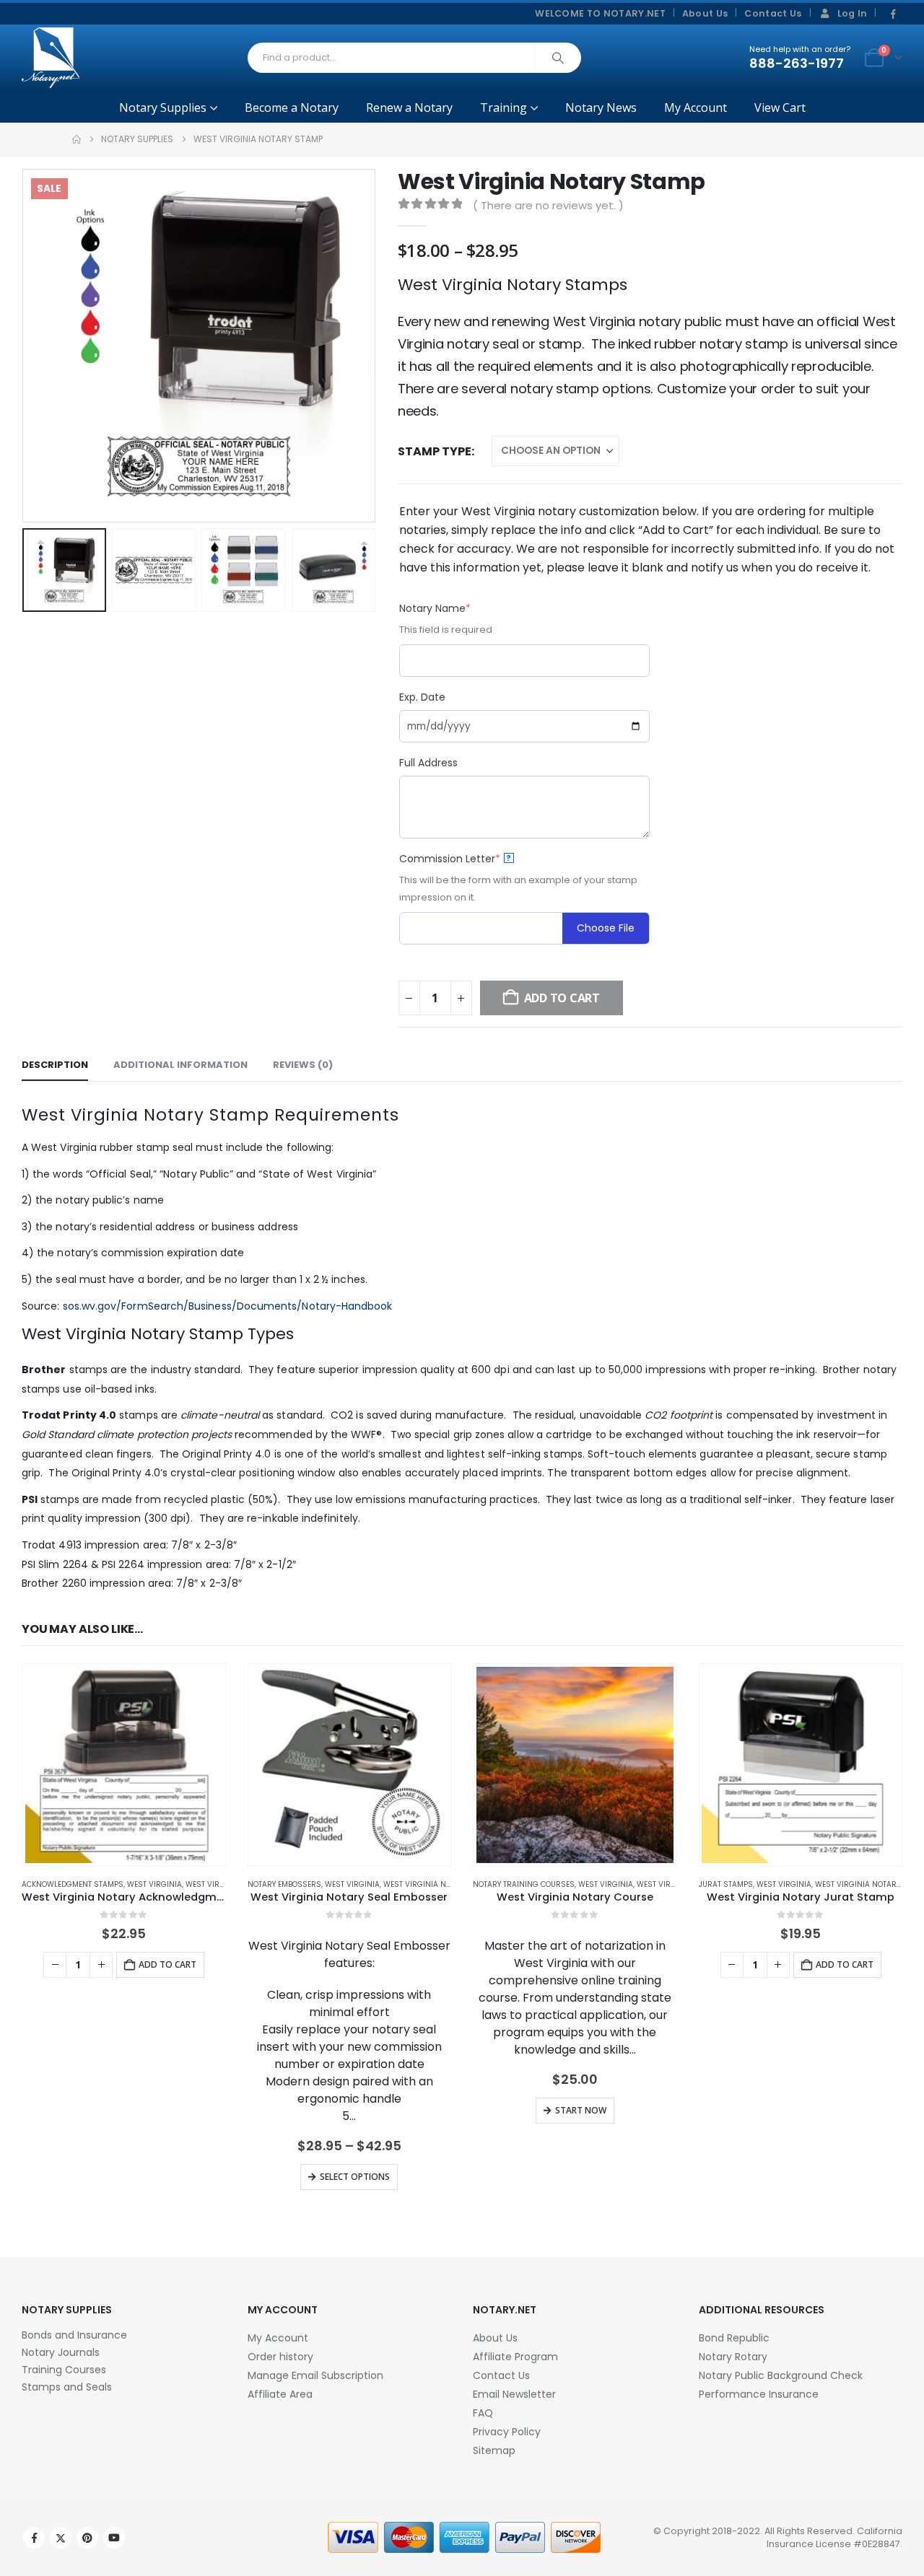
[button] (25, 346)
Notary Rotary (733, 2357)
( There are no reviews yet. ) (548, 205)
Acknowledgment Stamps (73, 1884)
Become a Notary (292, 108)
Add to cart (167, 1964)
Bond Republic (734, 2338)
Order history (280, 2357)
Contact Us (773, 13)
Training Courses (64, 2370)
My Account (696, 108)
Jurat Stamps (726, 1884)
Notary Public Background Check (781, 2375)
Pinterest (87, 2538)
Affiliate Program (515, 2357)
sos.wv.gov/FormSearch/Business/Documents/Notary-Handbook (228, 1306)
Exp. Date (422, 697)
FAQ (483, 2413)
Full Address (428, 763)
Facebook (34, 2538)
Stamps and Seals (67, 2387)
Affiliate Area (280, 2394)
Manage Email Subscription (315, 2375)
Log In (853, 13)
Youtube (114, 2538)
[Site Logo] (51, 58)
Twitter (61, 2538)
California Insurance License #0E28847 (834, 2537)
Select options (355, 2177)
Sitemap (494, 2450)
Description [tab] (55, 1065)
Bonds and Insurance (74, 2335)
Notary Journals (61, 2352)
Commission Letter (475, 859)
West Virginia (154, 1884)
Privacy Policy (507, 2432)
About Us (705, 13)
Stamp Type (435, 451)
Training (504, 108)
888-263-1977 (797, 63)
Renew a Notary (409, 108)
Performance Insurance (759, 2394)
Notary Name (461, 608)
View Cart (780, 108)
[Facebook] (893, 14)
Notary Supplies (163, 108)
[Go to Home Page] (77, 139)
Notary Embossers (284, 1884)
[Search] (558, 58)
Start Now (581, 2110)
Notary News (601, 108)
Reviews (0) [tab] (303, 1065)
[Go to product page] (124, 1765)
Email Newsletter (514, 2394)
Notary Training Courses (524, 1884)
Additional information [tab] (180, 1065)
